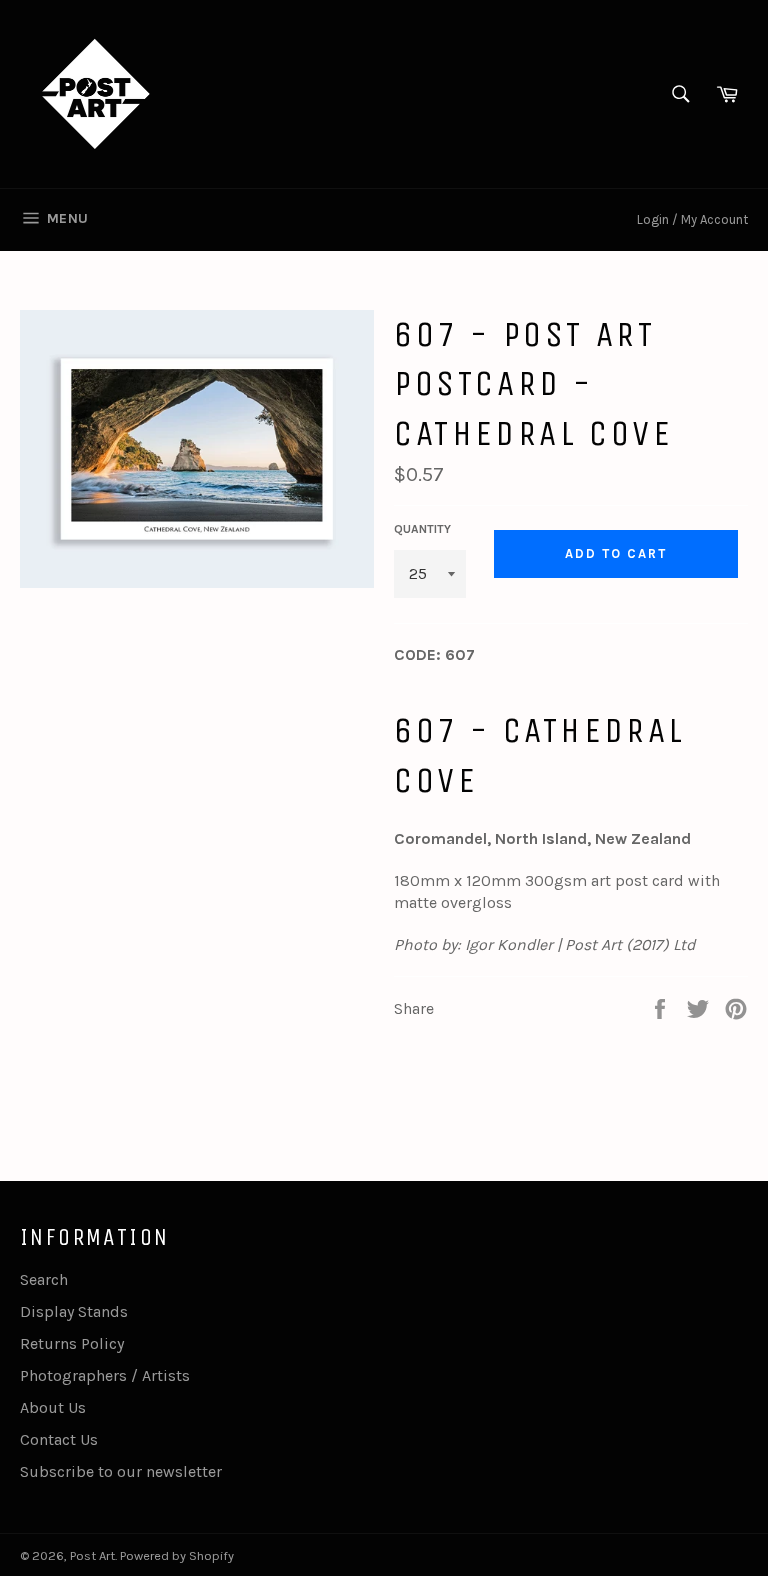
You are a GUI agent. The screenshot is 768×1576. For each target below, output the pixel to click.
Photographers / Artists (105, 1375)
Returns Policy (72, 1343)
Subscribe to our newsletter (121, 1471)
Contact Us (59, 1439)
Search (44, 1279)
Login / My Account (692, 219)
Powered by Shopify (177, 1555)
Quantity (422, 529)
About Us (53, 1407)
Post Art (92, 1555)
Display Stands (74, 1311)
